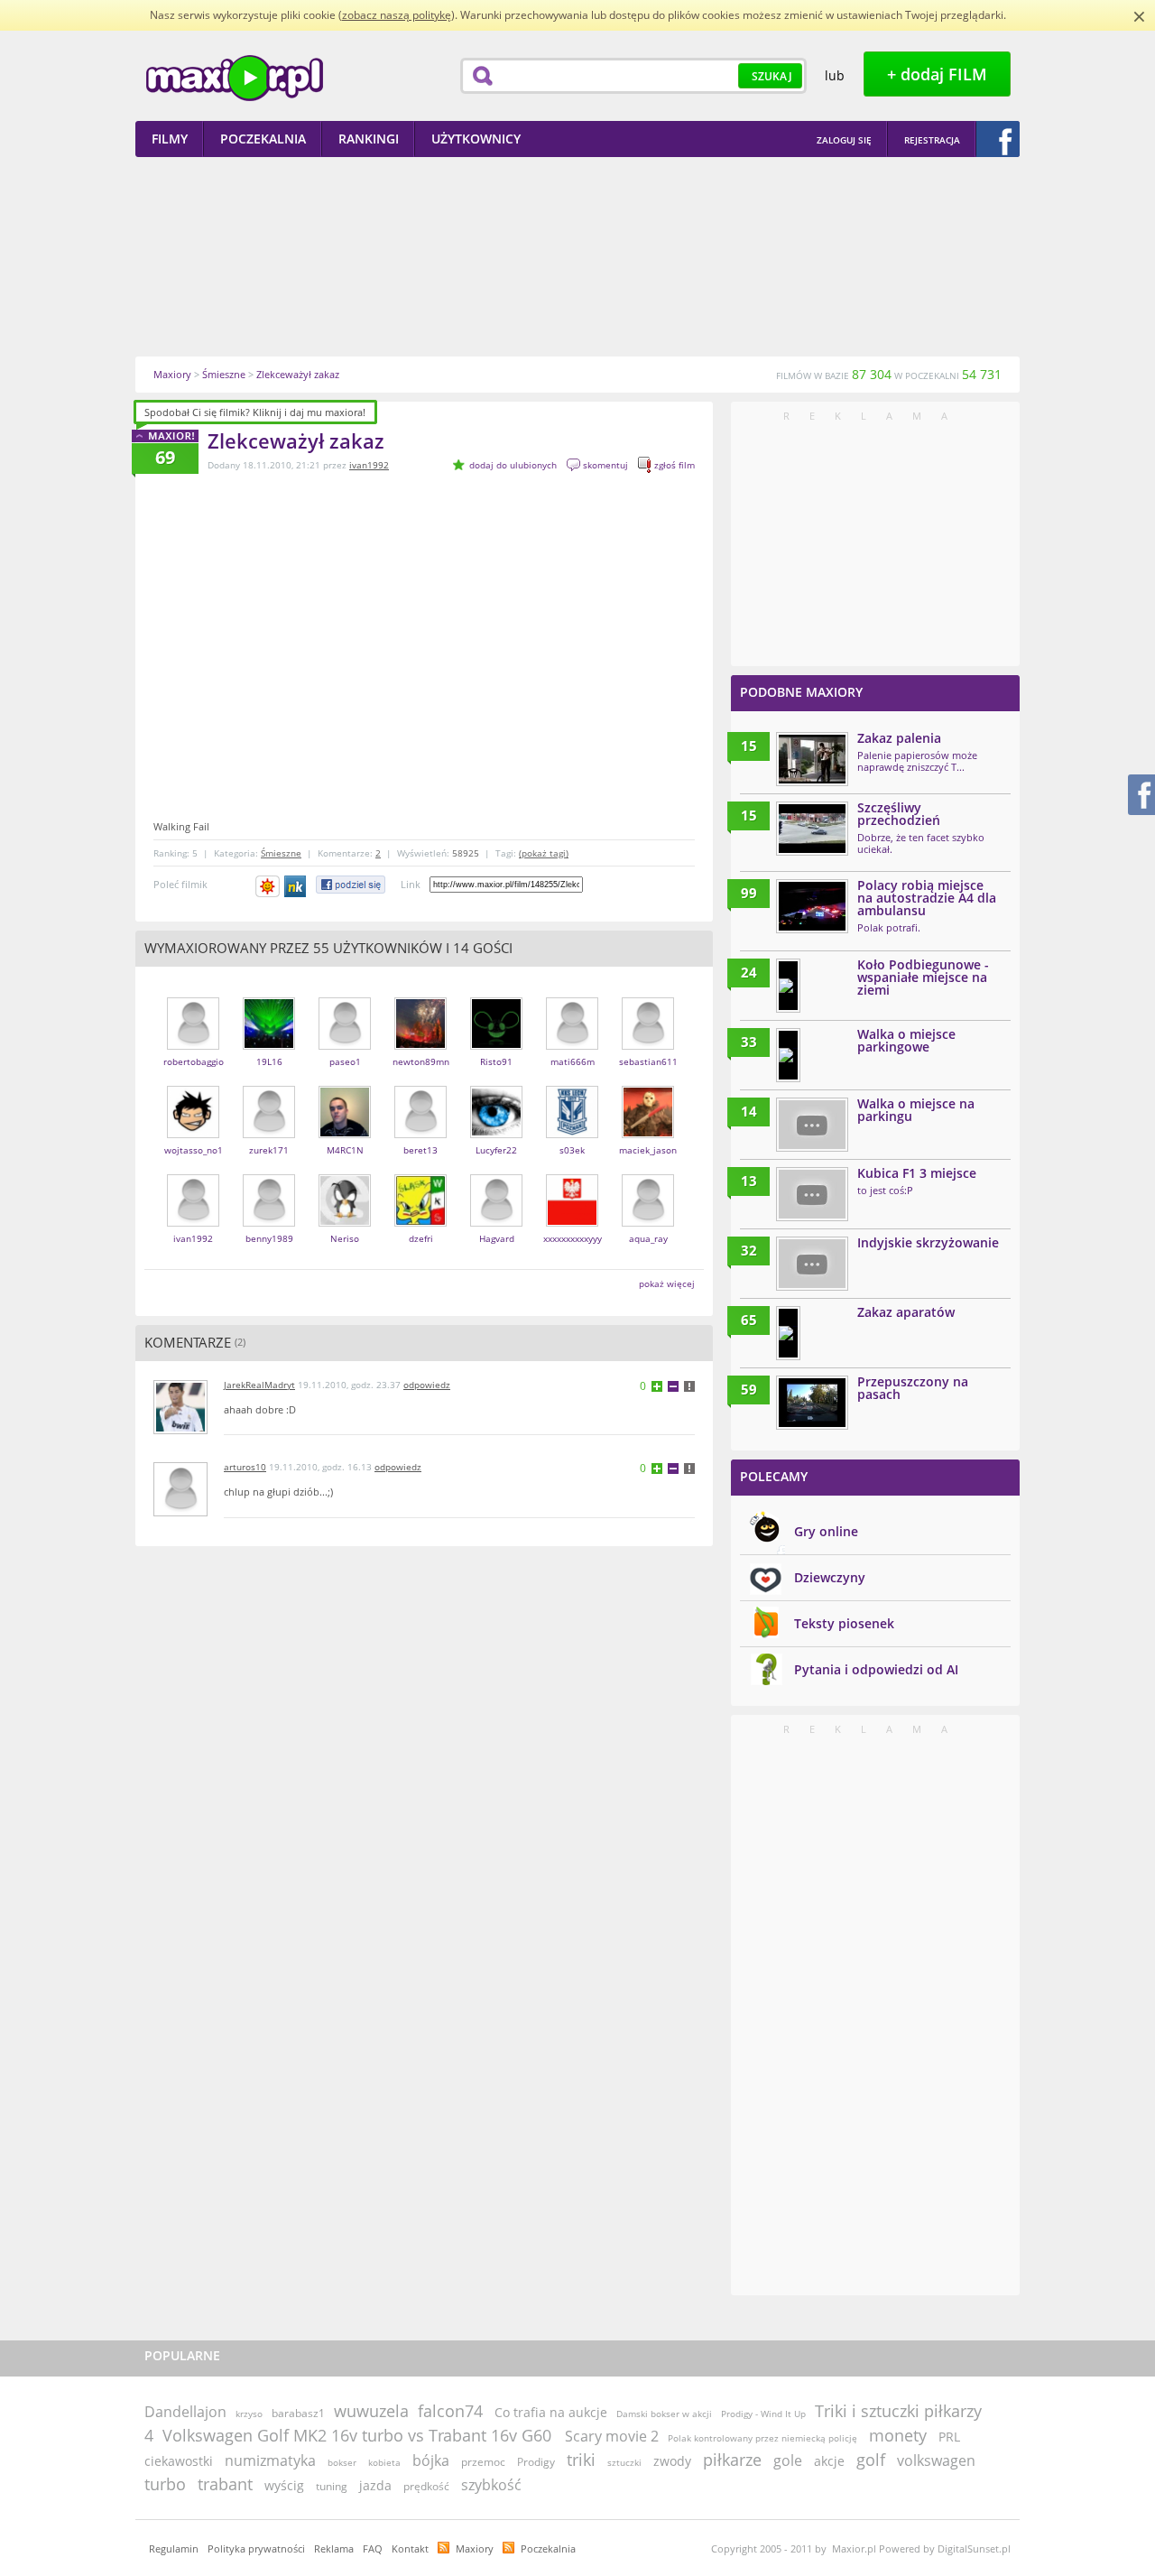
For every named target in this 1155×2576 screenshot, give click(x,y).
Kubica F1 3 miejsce (917, 1173)
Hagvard (497, 1238)
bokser (342, 2462)
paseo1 (345, 1061)
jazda (375, 2485)
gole (788, 2460)
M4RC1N (345, 1150)
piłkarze (732, 2460)
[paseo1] (345, 1046)
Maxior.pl (235, 78)
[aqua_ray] (648, 1223)
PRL (949, 2437)
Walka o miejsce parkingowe (906, 1040)
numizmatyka (270, 2460)
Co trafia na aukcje (551, 2412)
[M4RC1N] (345, 1134)
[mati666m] (572, 1046)
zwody (672, 2461)
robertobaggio (194, 1061)
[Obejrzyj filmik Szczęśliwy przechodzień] (812, 829)
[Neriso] (345, 1223)
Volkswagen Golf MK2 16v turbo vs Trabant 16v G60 (359, 2435)
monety (898, 2435)
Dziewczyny (830, 1577)
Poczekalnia (548, 2548)
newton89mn (421, 1061)
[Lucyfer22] (496, 1134)
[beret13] (420, 1134)
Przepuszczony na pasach (913, 1388)
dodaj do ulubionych (513, 465)
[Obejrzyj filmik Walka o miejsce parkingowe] (788, 1055)
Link (411, 884)
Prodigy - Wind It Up (763, 2414)
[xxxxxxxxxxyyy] (572, 1223)
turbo (165, 2484)
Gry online (826, 1531)
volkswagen (936, 2460)
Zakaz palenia (899, 738)
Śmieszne (281, 853)
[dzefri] (420, 1223)
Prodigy (536, 2462)
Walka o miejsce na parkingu (916, 1110)
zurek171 (269, 1150)
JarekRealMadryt (259, 1385)
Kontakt (410, 2548)
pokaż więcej (667, 1283)
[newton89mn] (420, 1046)
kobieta (384, 2462)
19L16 (269, 1061)
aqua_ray (648, 1238)
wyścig (284, 2485)
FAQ (373, 2548)
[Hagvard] (496, 1223)
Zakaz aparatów (906, 1312)
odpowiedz (427, 1385)
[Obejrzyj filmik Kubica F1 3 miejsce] (812, 1194)
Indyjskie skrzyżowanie (928, 1242)
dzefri (421, 1238)
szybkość (491, 2485)
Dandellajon (185, 2412)
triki (581, 2460)
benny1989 (269, 1238)
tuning (332, 2486)
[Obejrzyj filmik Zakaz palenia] (812, 759)
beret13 (420, 1150)
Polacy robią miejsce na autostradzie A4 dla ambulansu (927, 898)
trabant (225, 2484)
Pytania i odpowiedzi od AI (876, 1669)
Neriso (345, 1238)
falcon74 (450, 2411)
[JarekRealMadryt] (180, 1430)
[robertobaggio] (193, 1046)
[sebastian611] (648, 1046)
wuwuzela (371, 2411)
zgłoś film (675, 465)
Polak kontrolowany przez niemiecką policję (762, 2438)
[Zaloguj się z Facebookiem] (998, 139)
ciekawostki (179, 2461)
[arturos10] (180, 1512)
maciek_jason (648, 1150)
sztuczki (624, 2462)
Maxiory (475, 2548)
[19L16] (269, 1046)
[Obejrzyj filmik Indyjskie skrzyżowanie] (812, 1264)
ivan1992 (369, 465)
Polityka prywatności (256, 2548)
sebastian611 (648, 1061)
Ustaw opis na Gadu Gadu (268, 886)
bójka (431, 2460)
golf (871, 2460)
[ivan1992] (193, 1223)
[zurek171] (269, 1134)
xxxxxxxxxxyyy (573, 1238)
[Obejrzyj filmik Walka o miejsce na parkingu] (812, 1125)
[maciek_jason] (648, 1134)
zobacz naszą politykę (397, 15)
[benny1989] (269, 1223)
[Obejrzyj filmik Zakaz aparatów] (788, 1333)
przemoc (483, 2462)
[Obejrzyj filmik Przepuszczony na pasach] (812, 1403)
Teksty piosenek (844, 1623)
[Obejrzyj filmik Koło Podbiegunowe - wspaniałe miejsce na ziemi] (788, 986)
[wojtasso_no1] (193, 1134)
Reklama (334, 2548)
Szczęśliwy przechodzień (899, 814)
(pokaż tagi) (544, 853)
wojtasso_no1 (194, 1150)
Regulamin (174, 2548)
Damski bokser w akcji (664, 2414)
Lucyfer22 (496, 1150)
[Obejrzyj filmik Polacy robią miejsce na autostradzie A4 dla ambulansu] (812, 906)
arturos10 (245, 1467)
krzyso (249, 2414)
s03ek (572, 1150)
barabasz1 (298, 2413)
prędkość (426, 2486)
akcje (829, 2461)
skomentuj (605, 465)
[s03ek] (572, 1134)
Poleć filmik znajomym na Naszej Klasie (296, 886)
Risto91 (496, 1061)
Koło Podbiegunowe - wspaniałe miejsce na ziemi (923, 977)
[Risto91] (496, 1046)
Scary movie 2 (612, 2436)
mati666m (573, 1061)
